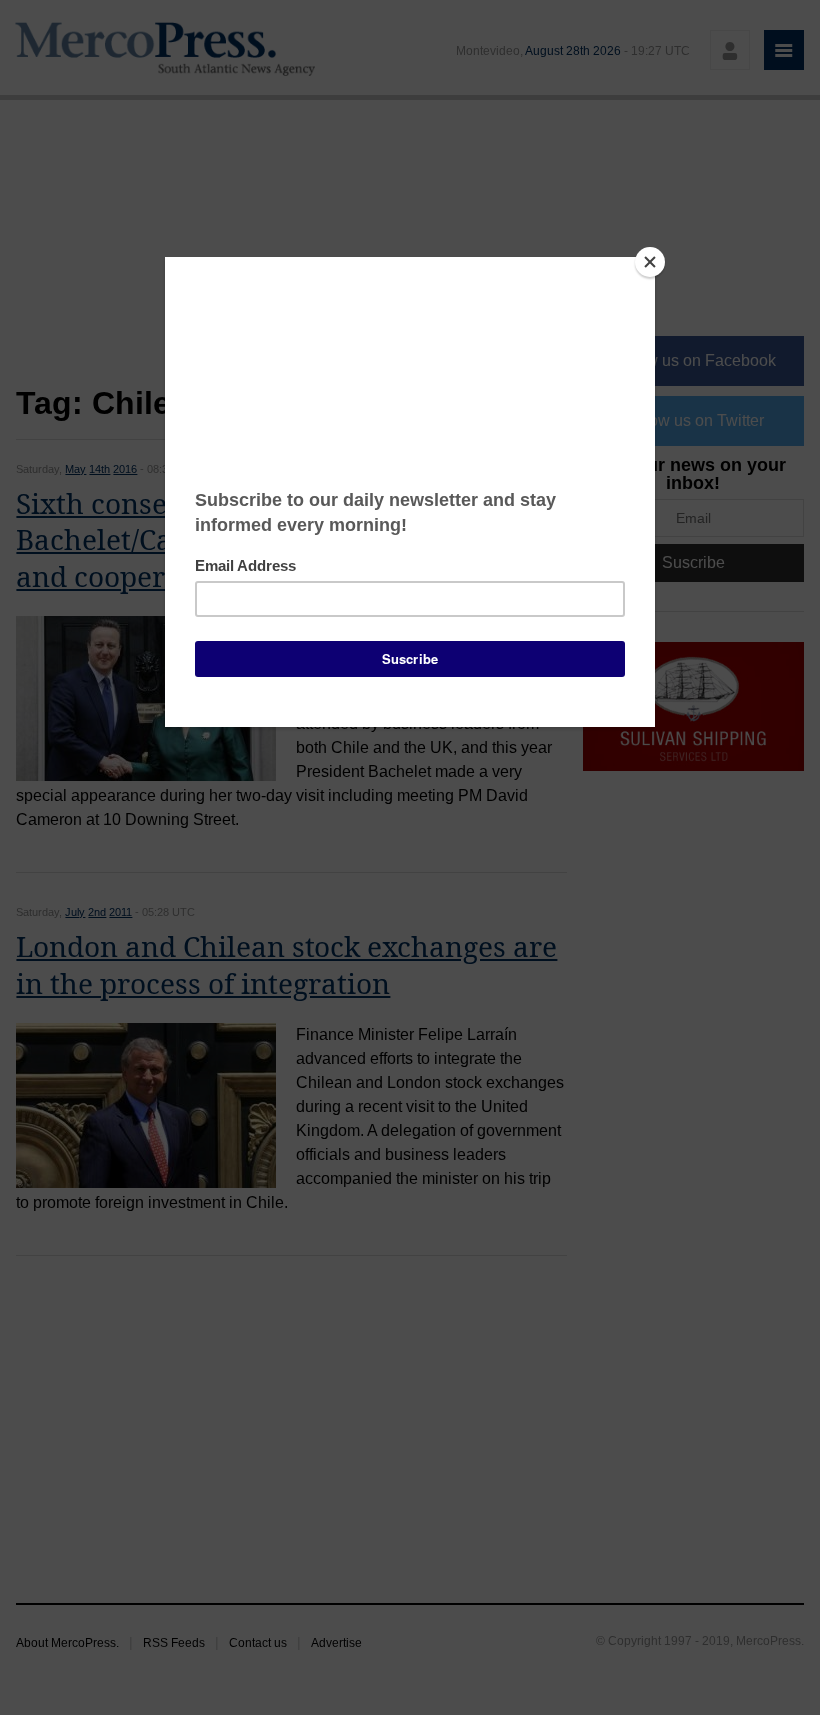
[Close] (650, 262)
